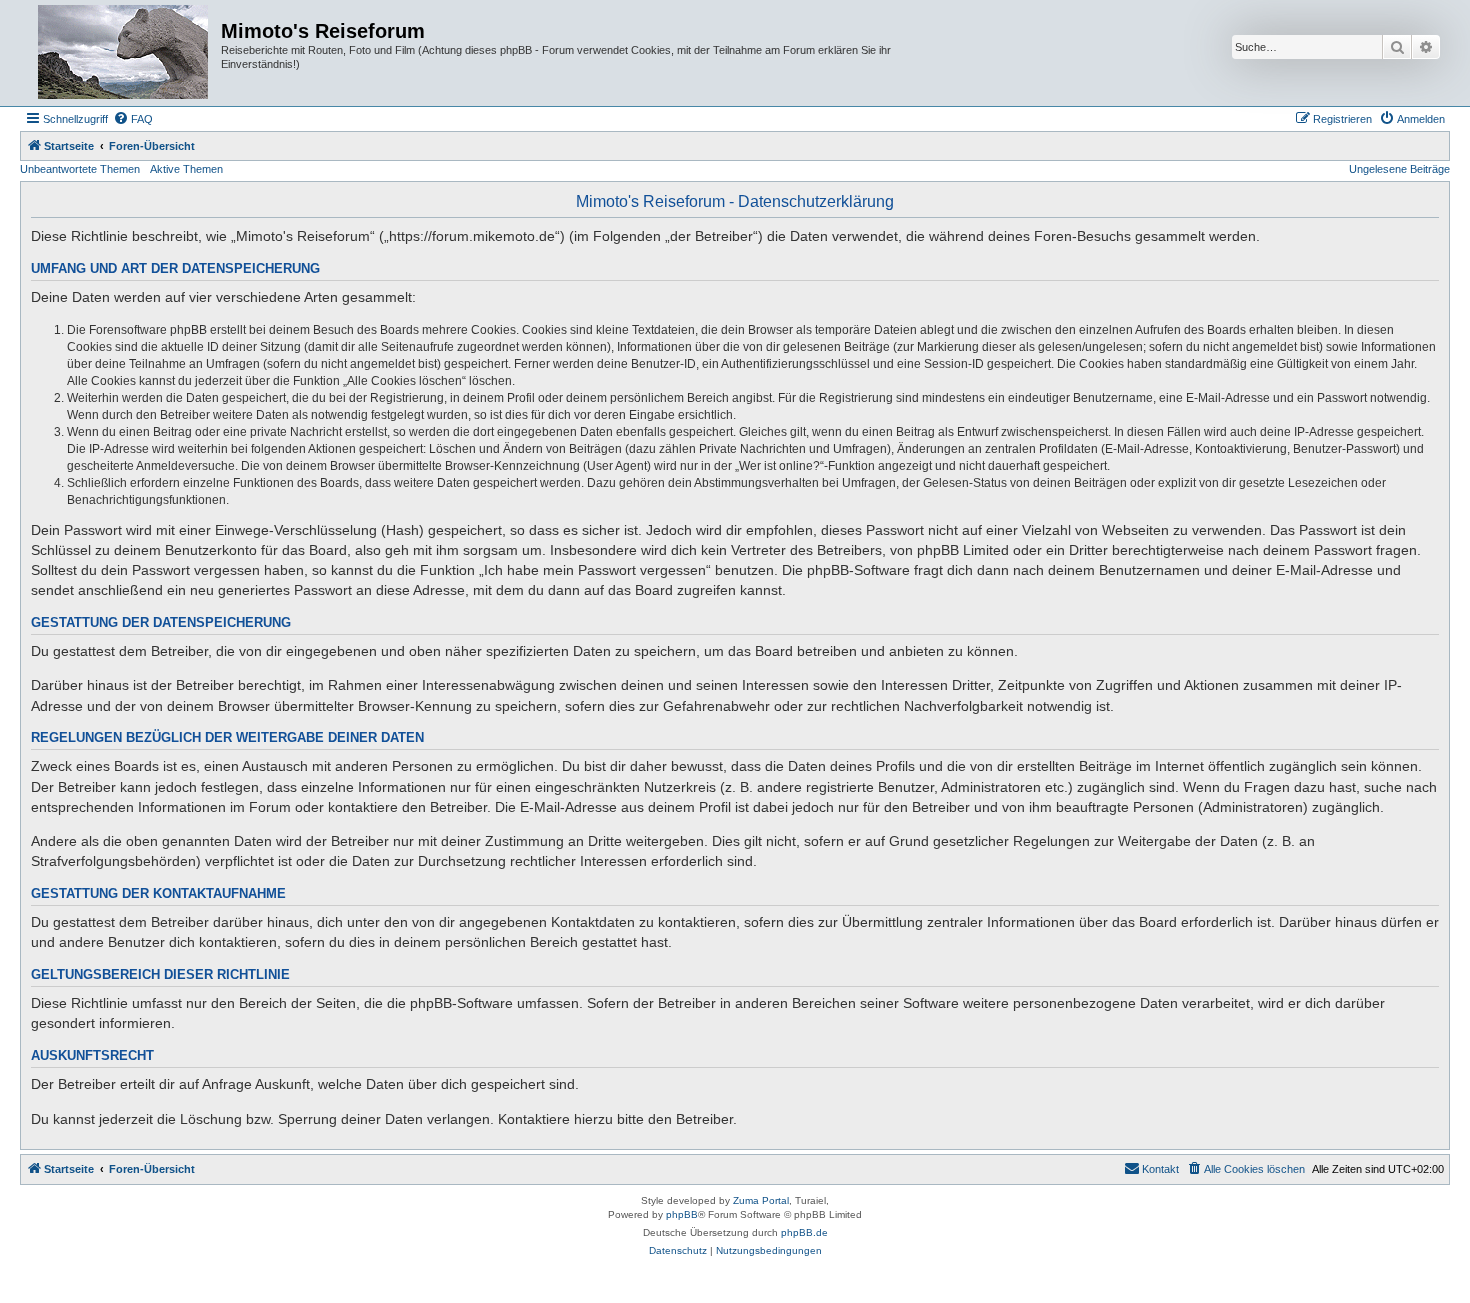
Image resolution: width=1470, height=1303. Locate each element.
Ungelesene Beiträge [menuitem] (1399, 169)
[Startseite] (123, 53)
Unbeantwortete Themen (80, 169)
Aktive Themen (186, 169)
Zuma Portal (761, 1200)
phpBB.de (804, 1232)
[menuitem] (133, 119)
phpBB (682, 1214)
